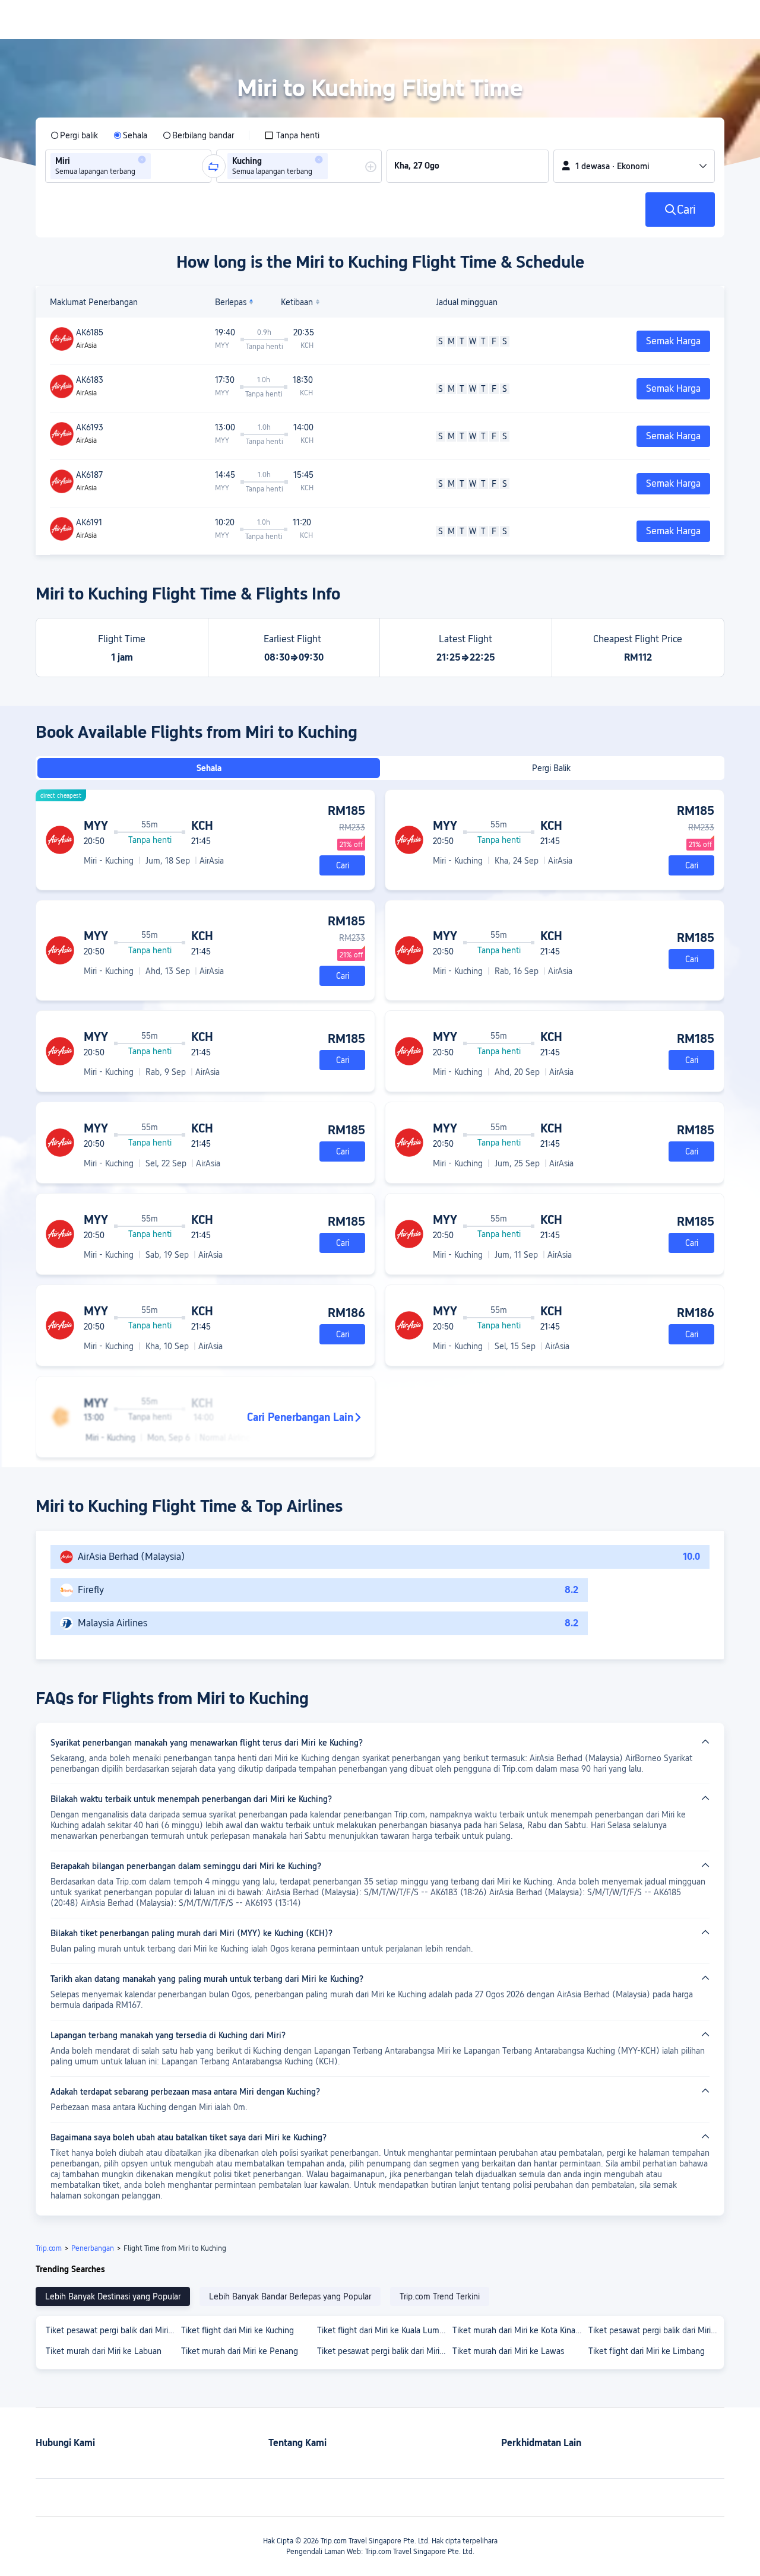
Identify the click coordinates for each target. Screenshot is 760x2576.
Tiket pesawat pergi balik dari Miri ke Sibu (113, 2330)
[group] (128, 166)
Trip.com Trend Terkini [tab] (440, 2296)
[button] (142, 160)
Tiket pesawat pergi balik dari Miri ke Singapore (655, 2330)
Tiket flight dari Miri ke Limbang (647, 2351)
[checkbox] (292, 135)
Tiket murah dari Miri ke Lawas (508, 2351)
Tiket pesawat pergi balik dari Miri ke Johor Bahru (384, 2351)
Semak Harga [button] (673, 341)
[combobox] (157, 166)
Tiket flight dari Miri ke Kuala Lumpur (384, 2330)
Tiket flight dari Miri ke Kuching (237, 2330)
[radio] (74, 135)
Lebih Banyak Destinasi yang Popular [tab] (113, 2296)
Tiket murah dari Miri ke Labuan (104, 2351)
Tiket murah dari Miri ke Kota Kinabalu (520, 2330)
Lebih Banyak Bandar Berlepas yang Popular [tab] (290, 2296)
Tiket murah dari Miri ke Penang (240, 2351)
